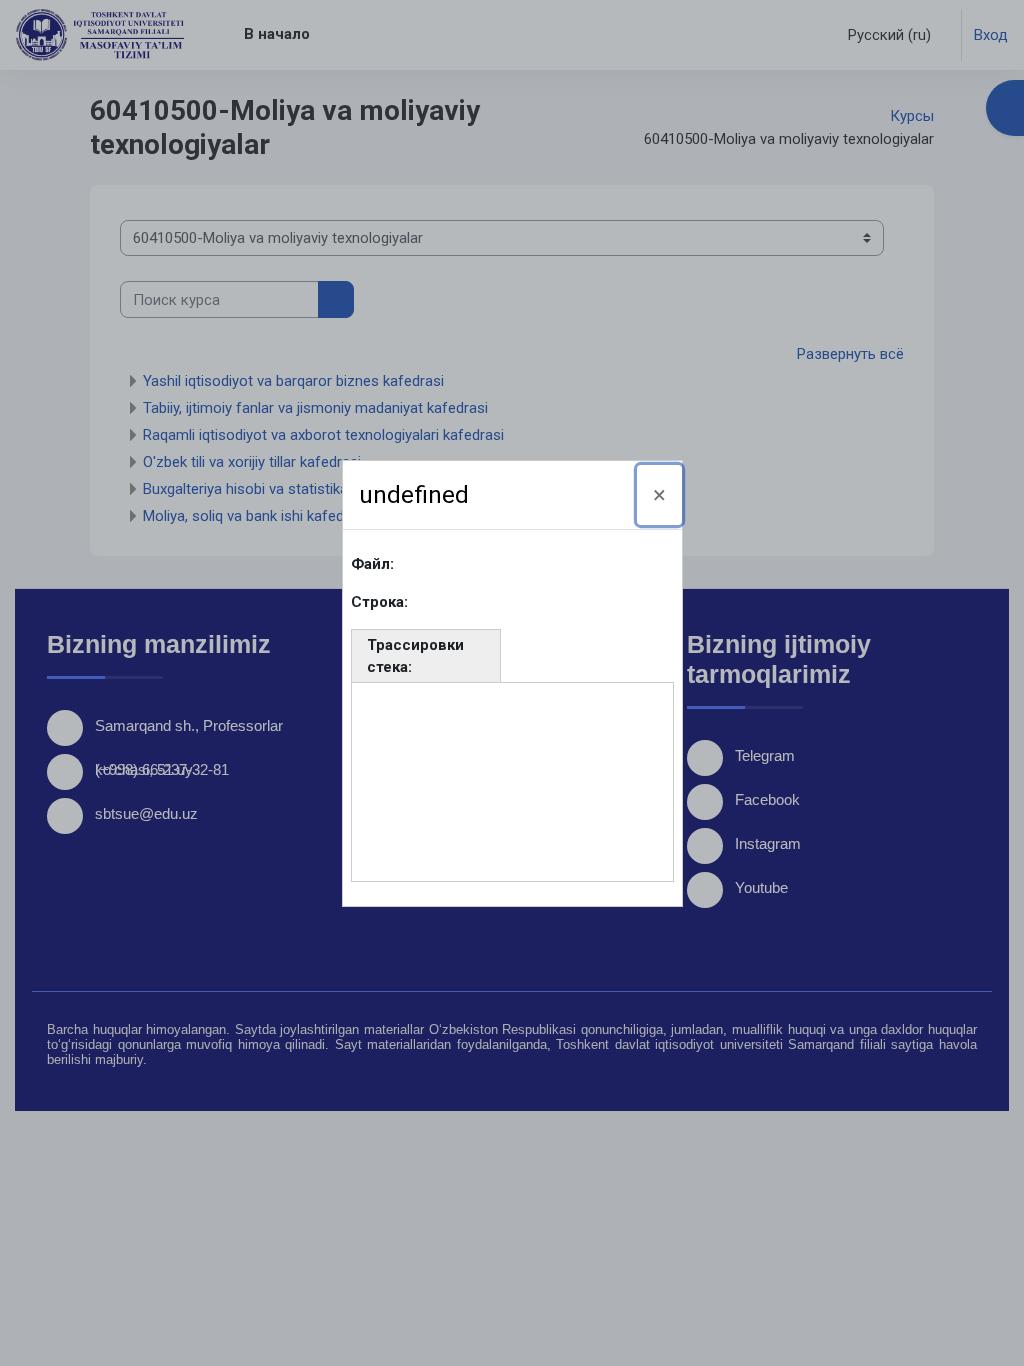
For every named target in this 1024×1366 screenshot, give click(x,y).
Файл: (372, 564)
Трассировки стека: (415, 656)
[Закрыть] (659, 495)
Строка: (379, 602)
